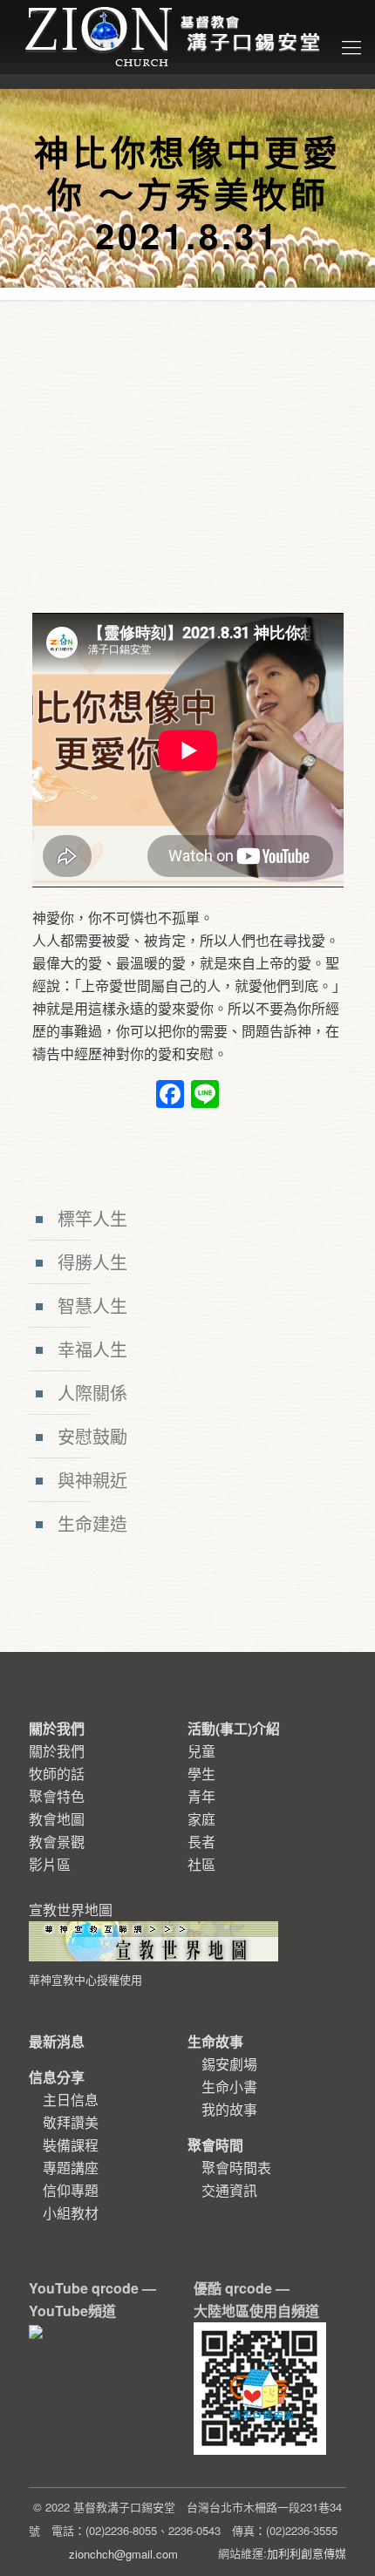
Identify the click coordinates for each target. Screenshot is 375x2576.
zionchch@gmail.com (123, 2554)
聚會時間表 (236, 2168)
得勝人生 (92, 1262)
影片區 (50, 1864)
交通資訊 (229, 2190)
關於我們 (57, 1751)
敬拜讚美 (71, 2122)
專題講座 (71, 2168)
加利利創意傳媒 (307, 2553)
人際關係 (92, 1393)
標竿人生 (92, 1218)
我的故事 (229, 2109)
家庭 (201, 1819)
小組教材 (71, 2213)
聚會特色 (57, 1796)
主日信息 (71, 2100)
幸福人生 (92, 1349)
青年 (201, 1796)
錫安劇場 (229, 2064)
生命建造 (92, 1523)
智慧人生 (92, 1305)
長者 (201, 1842)
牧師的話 (57, 1774)
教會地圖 (57, 1819)
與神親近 (92, 1480)
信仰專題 (71, 2190)
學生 (201, 1774)
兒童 (201, 1751)
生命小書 (229, 2087)
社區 (201, 1864)
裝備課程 (71, 2145)
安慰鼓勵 (92, 1436)
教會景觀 (57, 1842)
